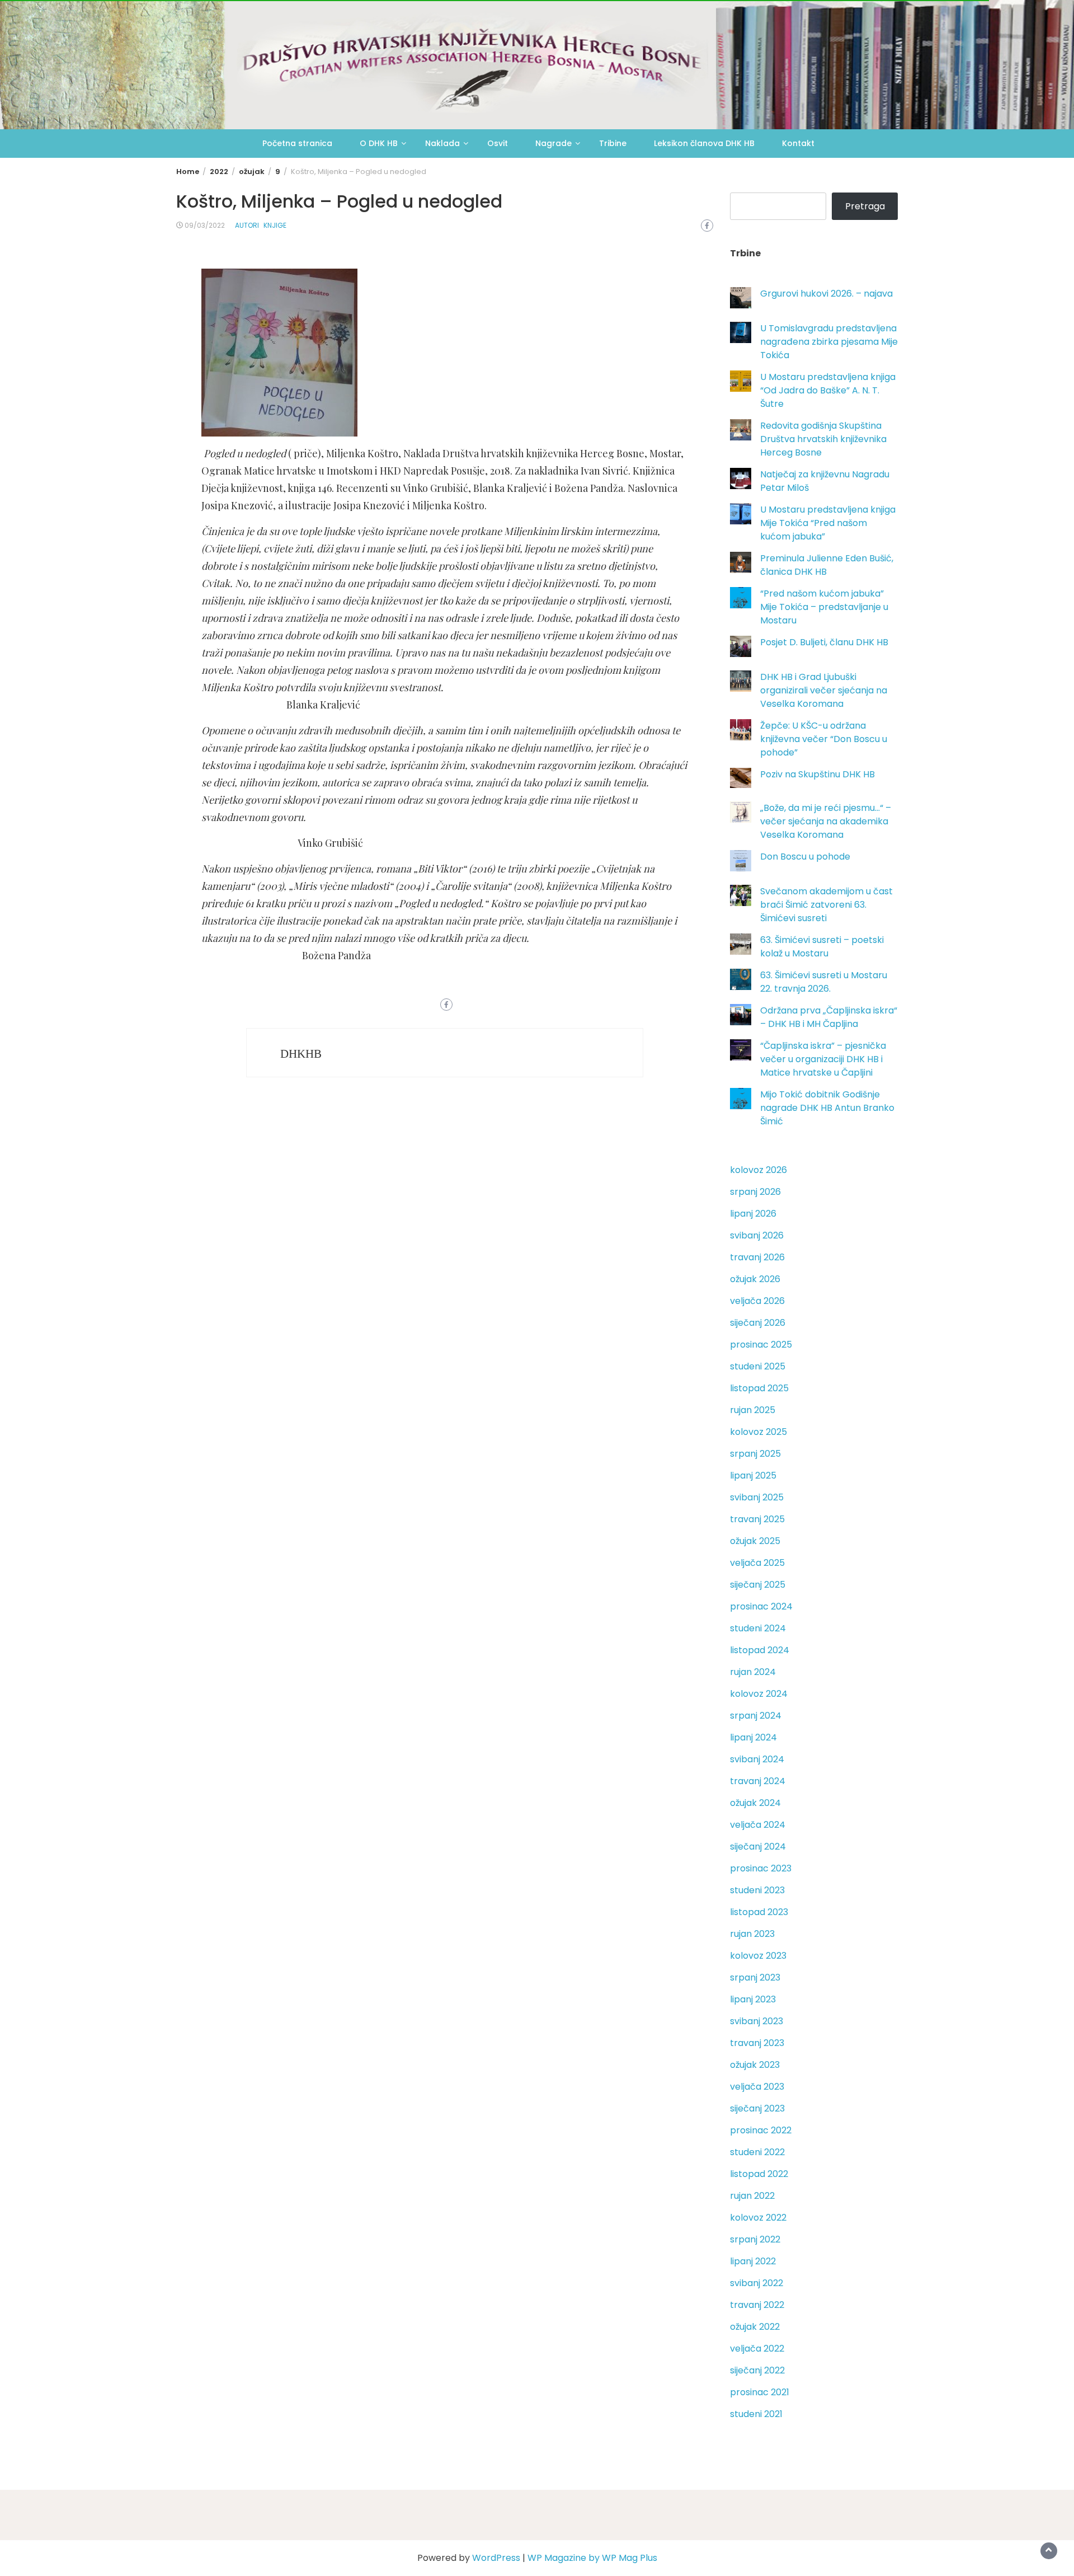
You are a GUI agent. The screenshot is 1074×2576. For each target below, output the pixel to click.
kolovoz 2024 (759, 1694)
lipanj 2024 (753, 1737)
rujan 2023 (752, 1934)
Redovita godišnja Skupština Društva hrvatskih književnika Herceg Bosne (823, 439)
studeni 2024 (758, 1628)
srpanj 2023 (755, 1977)
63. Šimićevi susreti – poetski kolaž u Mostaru (822, 947)
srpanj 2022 (755, 2239)
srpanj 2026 (755, 1192)
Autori (247, 225)
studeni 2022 (757, 2152)
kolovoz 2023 (758, 1956)
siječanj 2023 (757, 2108)
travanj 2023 (757, 2043)
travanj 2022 (757, 2305)
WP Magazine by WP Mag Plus (592, 2558)
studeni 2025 (758, 1366)
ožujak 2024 (755, 1803)
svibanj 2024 (757, 1759)
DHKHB (301, 1054)
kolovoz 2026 (759, 1170)
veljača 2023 (757, 2087)
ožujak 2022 (755, 2327)
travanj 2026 (757, 1257)
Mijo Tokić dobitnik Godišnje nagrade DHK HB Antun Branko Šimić (827, 1108)
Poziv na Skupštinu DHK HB (818, 774)
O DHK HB (379, 143)
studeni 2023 (757, 1890)
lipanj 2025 (753, 1475)
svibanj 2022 (757, 2283)
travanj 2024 (758, 1781)
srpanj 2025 (755, 1454)
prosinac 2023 (761, 1868)
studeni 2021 (756, 2414)
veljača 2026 (757, 1301)
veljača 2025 (757, 1563)
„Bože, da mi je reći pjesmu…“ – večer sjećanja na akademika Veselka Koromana (826, 821)
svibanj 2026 (757, 1235)
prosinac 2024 (761, 1606)
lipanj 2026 (753, 1214)
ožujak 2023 (755, 2065)
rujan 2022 (752, 2196)
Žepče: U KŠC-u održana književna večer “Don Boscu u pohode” (824, 739)
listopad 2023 (759, 1912)
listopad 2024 (760, 1650)
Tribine (613, 143)
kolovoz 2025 (759, 1432)
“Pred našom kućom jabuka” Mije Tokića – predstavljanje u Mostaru (824, 607)
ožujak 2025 (755, 1541)
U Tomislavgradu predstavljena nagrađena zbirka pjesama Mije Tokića (829, 342)
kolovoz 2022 (758, 2218)
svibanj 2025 (757, 1497)
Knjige (275, 225)
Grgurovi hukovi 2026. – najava (826, 294)
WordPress (496, 2558)
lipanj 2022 (753, 2261)
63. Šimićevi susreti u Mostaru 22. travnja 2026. (824, 982)
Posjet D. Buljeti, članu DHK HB (824, 642)
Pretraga (865, 206)
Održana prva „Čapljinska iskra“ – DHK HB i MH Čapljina (829, 1017)
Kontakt (798, 143)
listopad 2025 (759, 1388)
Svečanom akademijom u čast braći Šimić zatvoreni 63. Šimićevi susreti (826, 905)
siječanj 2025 (758, 1585)
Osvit (498, 143)
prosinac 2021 (760, 2392)
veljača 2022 (757, 2349)
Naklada (442, 143)
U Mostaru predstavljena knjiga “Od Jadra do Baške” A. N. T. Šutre (828, 390)
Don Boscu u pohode (805, 857)
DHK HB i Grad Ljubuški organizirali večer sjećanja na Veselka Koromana (824, 690)
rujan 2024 (753, 1672)
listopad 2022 (759, 2174)
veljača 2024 (758, 1825)
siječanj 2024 (758, 1847)
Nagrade (554, 143)
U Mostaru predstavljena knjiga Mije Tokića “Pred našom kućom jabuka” (828, 523)
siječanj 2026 (758, 1323)
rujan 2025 (753, 1410)
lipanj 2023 (753, 1999)
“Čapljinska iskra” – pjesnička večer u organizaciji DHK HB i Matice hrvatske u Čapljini (823, 1059)
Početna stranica (297, 143)
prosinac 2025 (761, 1345)
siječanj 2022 (757, 2370)
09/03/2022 (205, 225)
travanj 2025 (757, 1519)
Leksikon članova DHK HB (704, 143)
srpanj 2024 (756, 1716)
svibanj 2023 (757, 2021)
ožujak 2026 (755, 1279)
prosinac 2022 (761, 2130)
